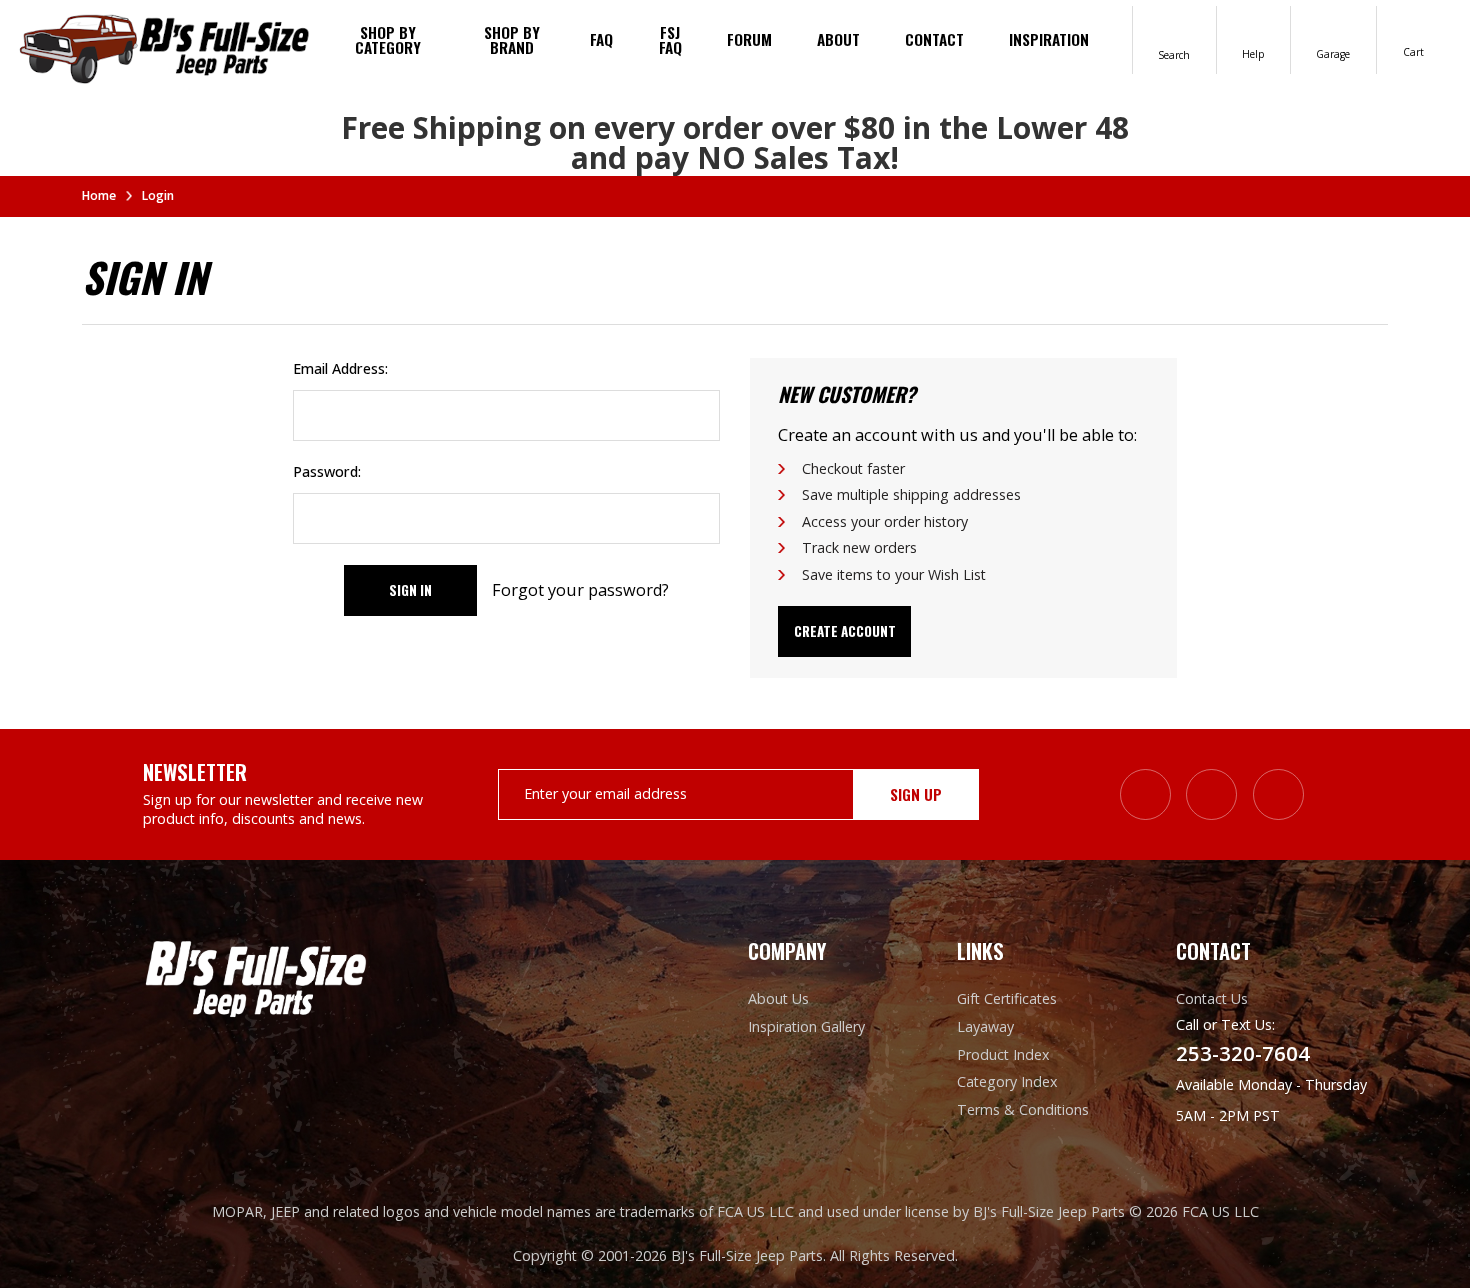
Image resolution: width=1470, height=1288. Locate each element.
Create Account (845, 631)
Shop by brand (512, 39)
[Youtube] (1278, 794)
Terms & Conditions (1023, 1109)
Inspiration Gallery (806, 1026)
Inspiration (1049, 39)
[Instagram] (1145, 794)
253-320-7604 (1243, 1053)
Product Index (1003, 1054)
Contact (934, 39)
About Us (778, 998)
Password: (327, 471)
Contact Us (1212, 998)
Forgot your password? (580, 590)
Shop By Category (388, 39)
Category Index (1007, 1081)
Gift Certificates (1007, 998)
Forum (749, 39)
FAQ (601, 39)
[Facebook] (1211, 794)
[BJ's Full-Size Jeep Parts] (165, 46)
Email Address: (340, 368)
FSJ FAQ (670, 39)
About (838, 39)
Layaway (985, 1026)
